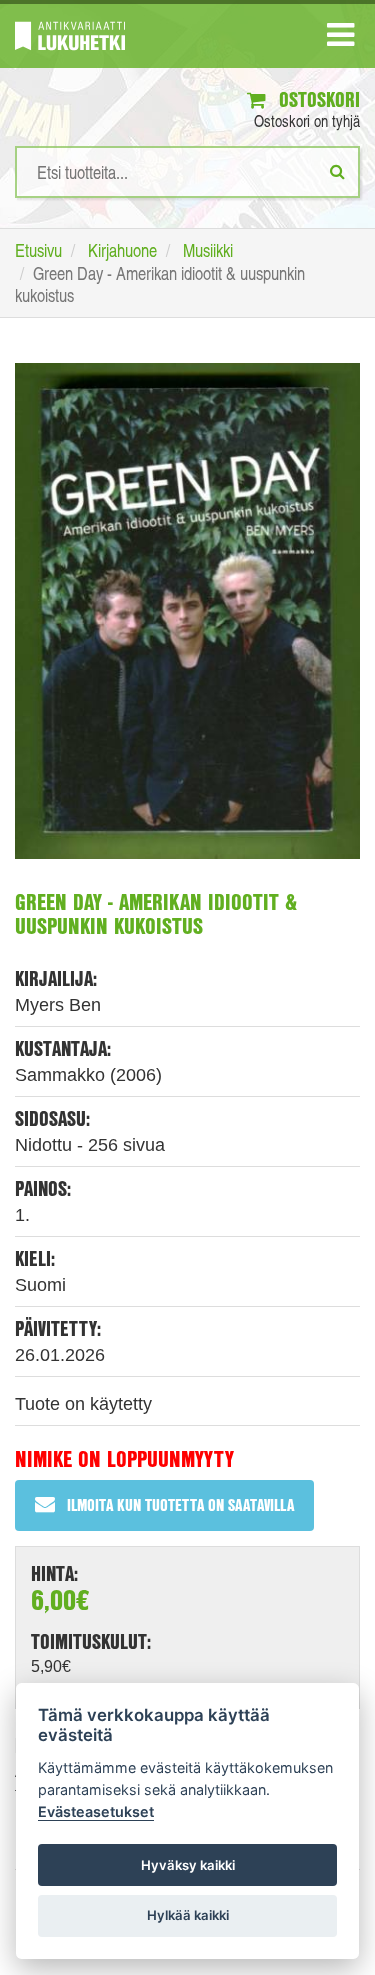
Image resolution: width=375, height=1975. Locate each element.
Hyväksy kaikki (188, 1865)
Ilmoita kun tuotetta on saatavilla (180, 1504)
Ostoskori (317, 99)
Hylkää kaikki (188, 1915)
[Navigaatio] (340, 39)
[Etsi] (337, 171)
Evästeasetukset (96, 1811)
